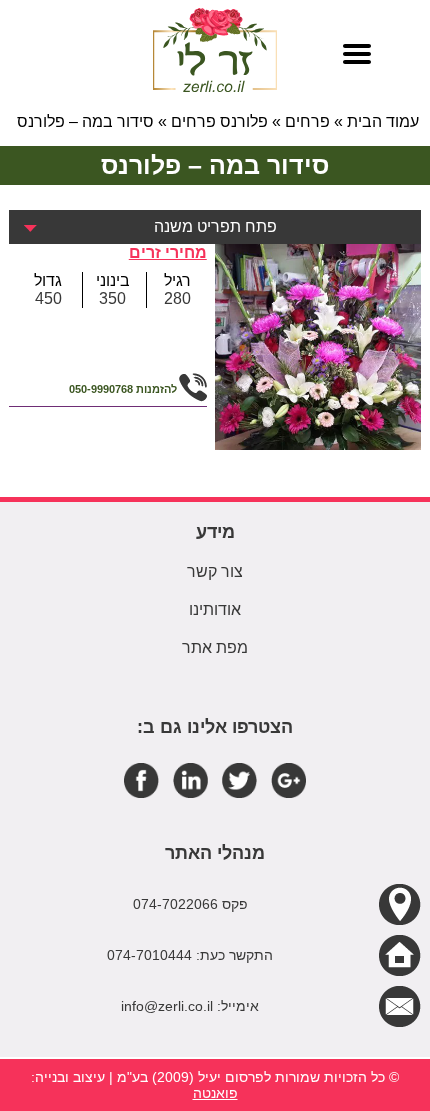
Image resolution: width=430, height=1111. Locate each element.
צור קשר (215, 571)
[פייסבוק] (141, 779)
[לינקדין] (190, 779)
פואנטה (215, 1093)
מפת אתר (215, 647)
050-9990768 (101, 389)
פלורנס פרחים (219, 121)
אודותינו (215, 609)
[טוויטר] (239, 779)
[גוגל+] (288, 779)
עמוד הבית (383, 121)
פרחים (307, 121)
